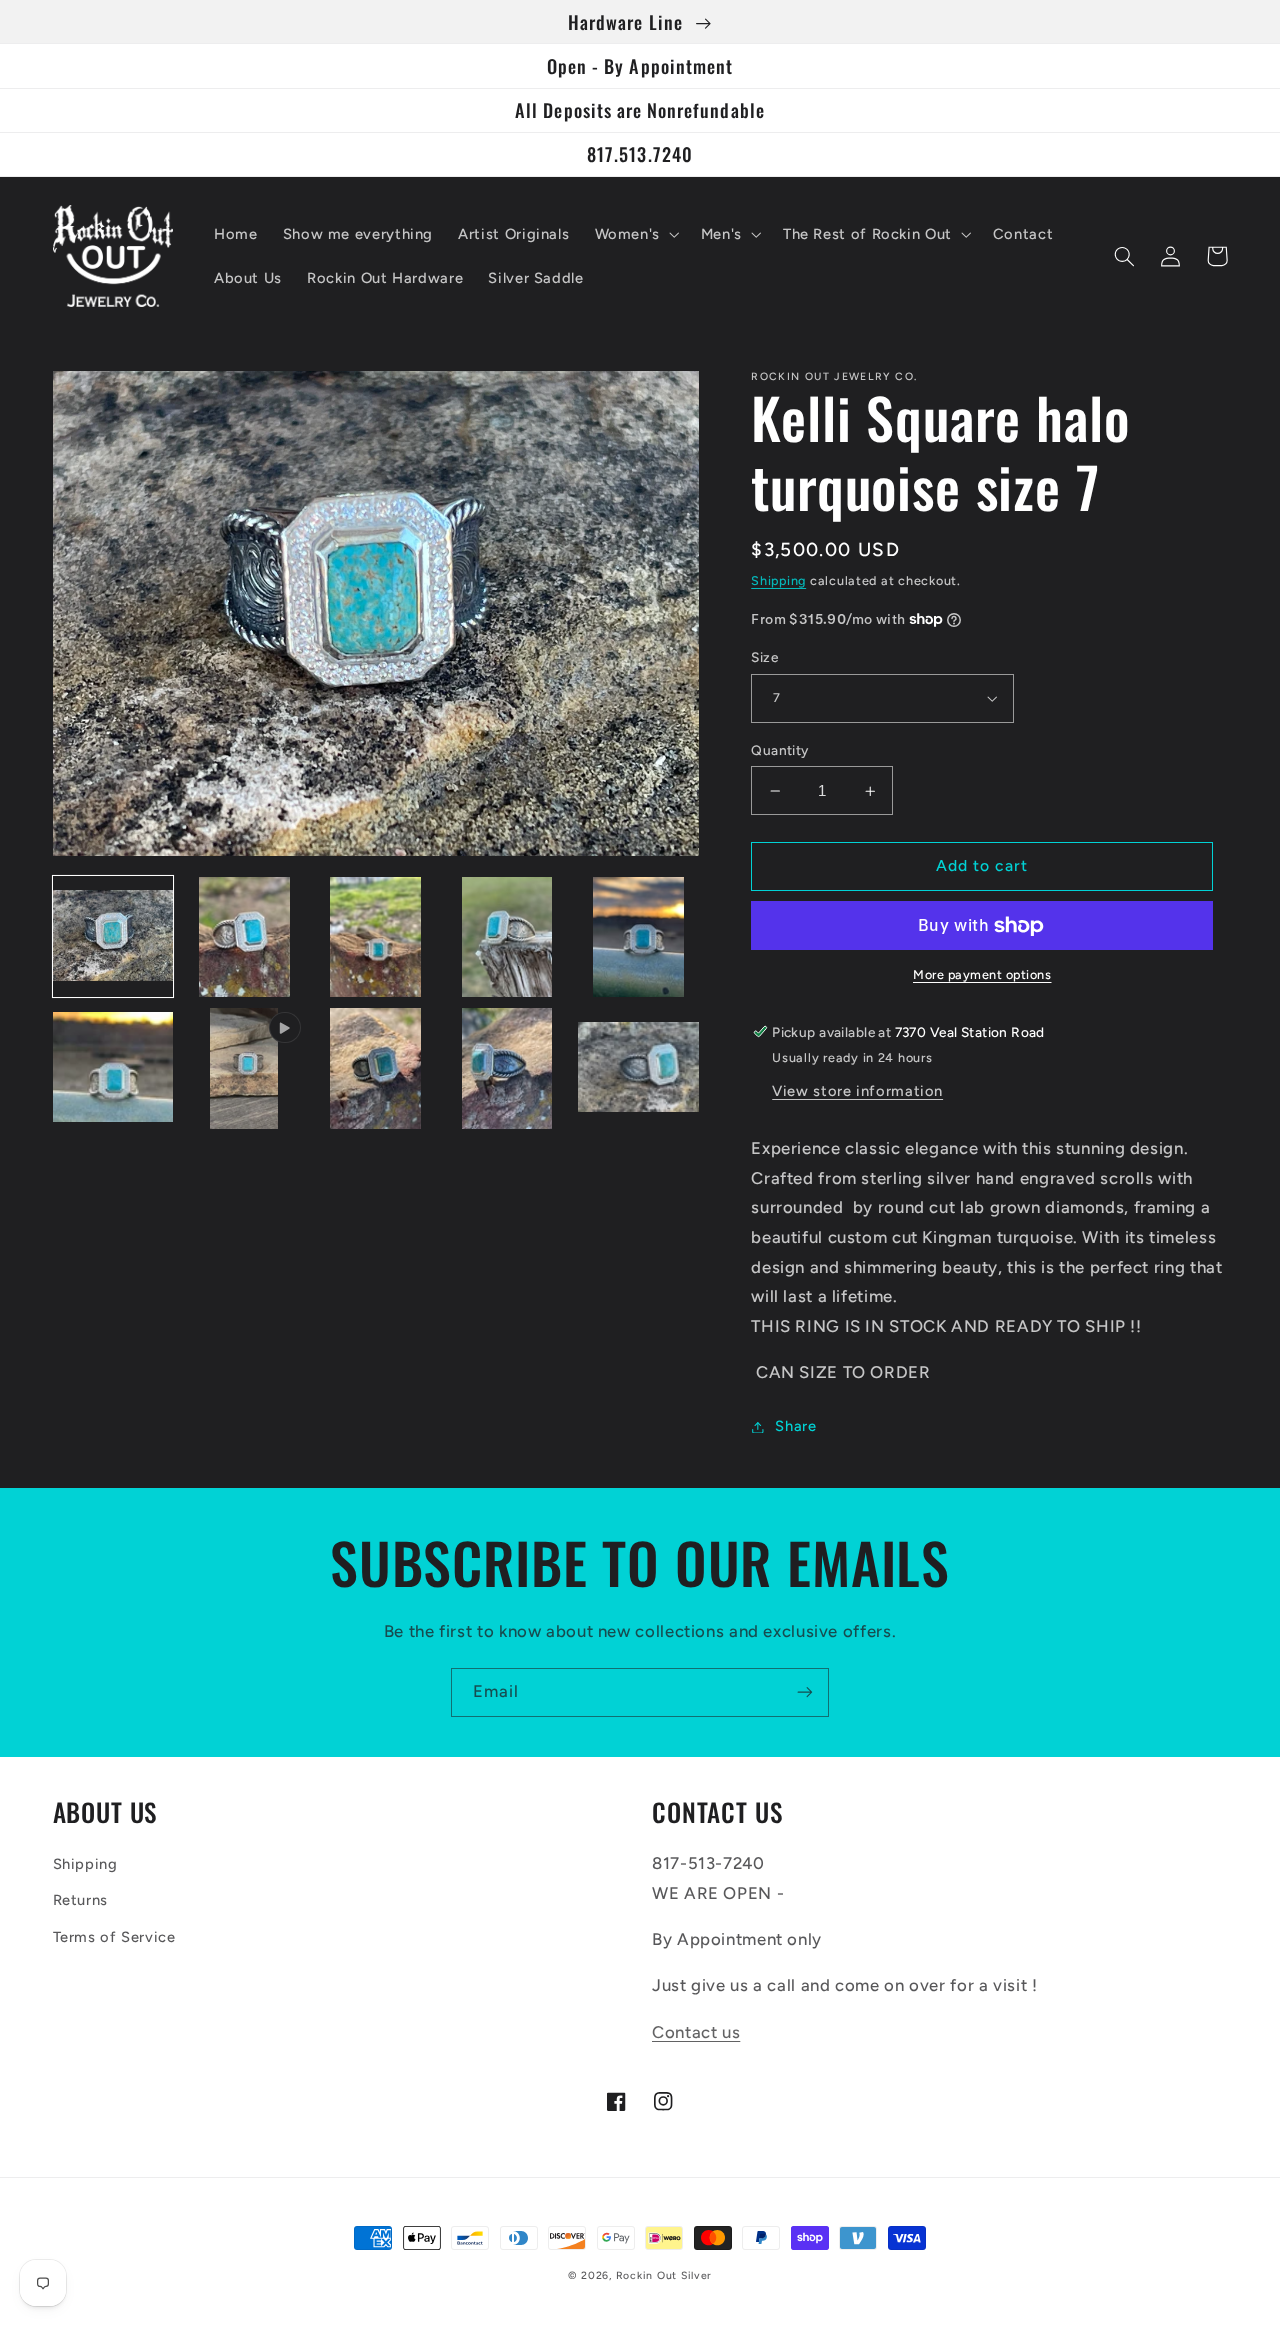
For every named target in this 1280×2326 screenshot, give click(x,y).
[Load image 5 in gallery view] (638, 937)
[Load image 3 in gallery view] (375, 937)
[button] (635, 234)
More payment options (982, 974)
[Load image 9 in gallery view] (638, 1068)
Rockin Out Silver (664, 2275)
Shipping (778, 580)
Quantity (779, 750)
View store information (857, 1091)
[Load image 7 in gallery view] (375, 1068)
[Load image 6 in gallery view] (113, 1068)
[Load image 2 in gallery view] (244, 937)
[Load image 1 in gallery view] (113, 937)
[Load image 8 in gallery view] (507, 1068)
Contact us (696, 2032)
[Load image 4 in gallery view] (507, 937)
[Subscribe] (805, 1692)
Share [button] (795, 1426)
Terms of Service (114, 1937)
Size (764, 657)
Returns (80, 1900)
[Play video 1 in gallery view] (244, 1068)
